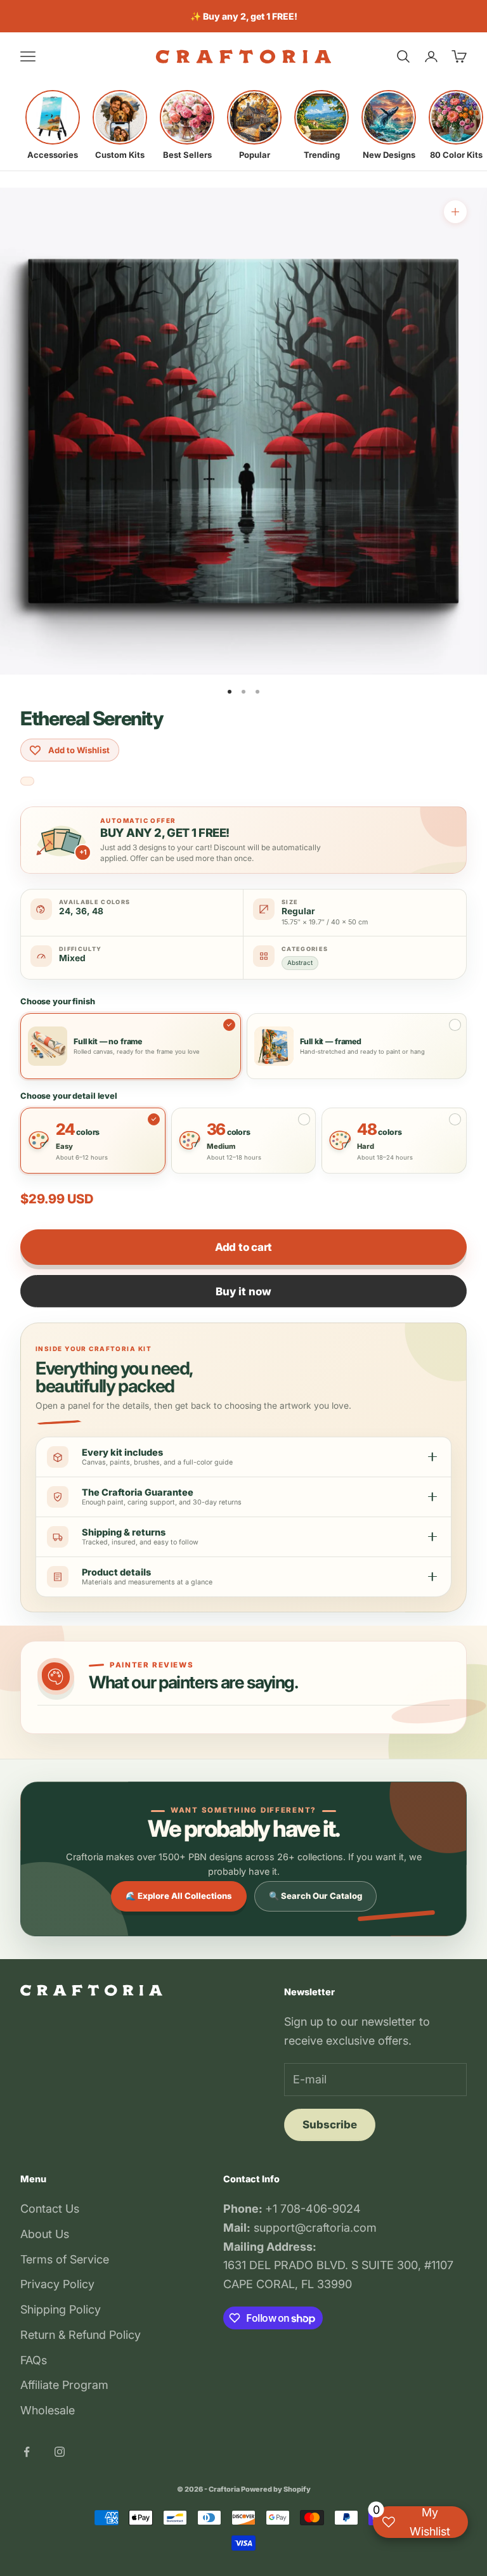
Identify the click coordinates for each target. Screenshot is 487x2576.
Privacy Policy (57, 2284)
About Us (45, 2234)
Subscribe (330, 2125)
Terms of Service (65, 2259)
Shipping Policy (61, 2309)
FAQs (34, 2360)
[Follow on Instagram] (60, 2452)
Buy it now (243, 1291)
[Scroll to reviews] (27, 781)
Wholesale (48, 2410)
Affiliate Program (64, 2385)
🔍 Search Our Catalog (315, 1896)
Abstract (300, 962)
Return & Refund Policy (81, 2335)
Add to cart (243, 1247)
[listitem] (53, 125)
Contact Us (50, 2209)
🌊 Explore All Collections (179, 1896)
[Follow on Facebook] (27, 2452)
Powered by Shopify (276, 2489)
